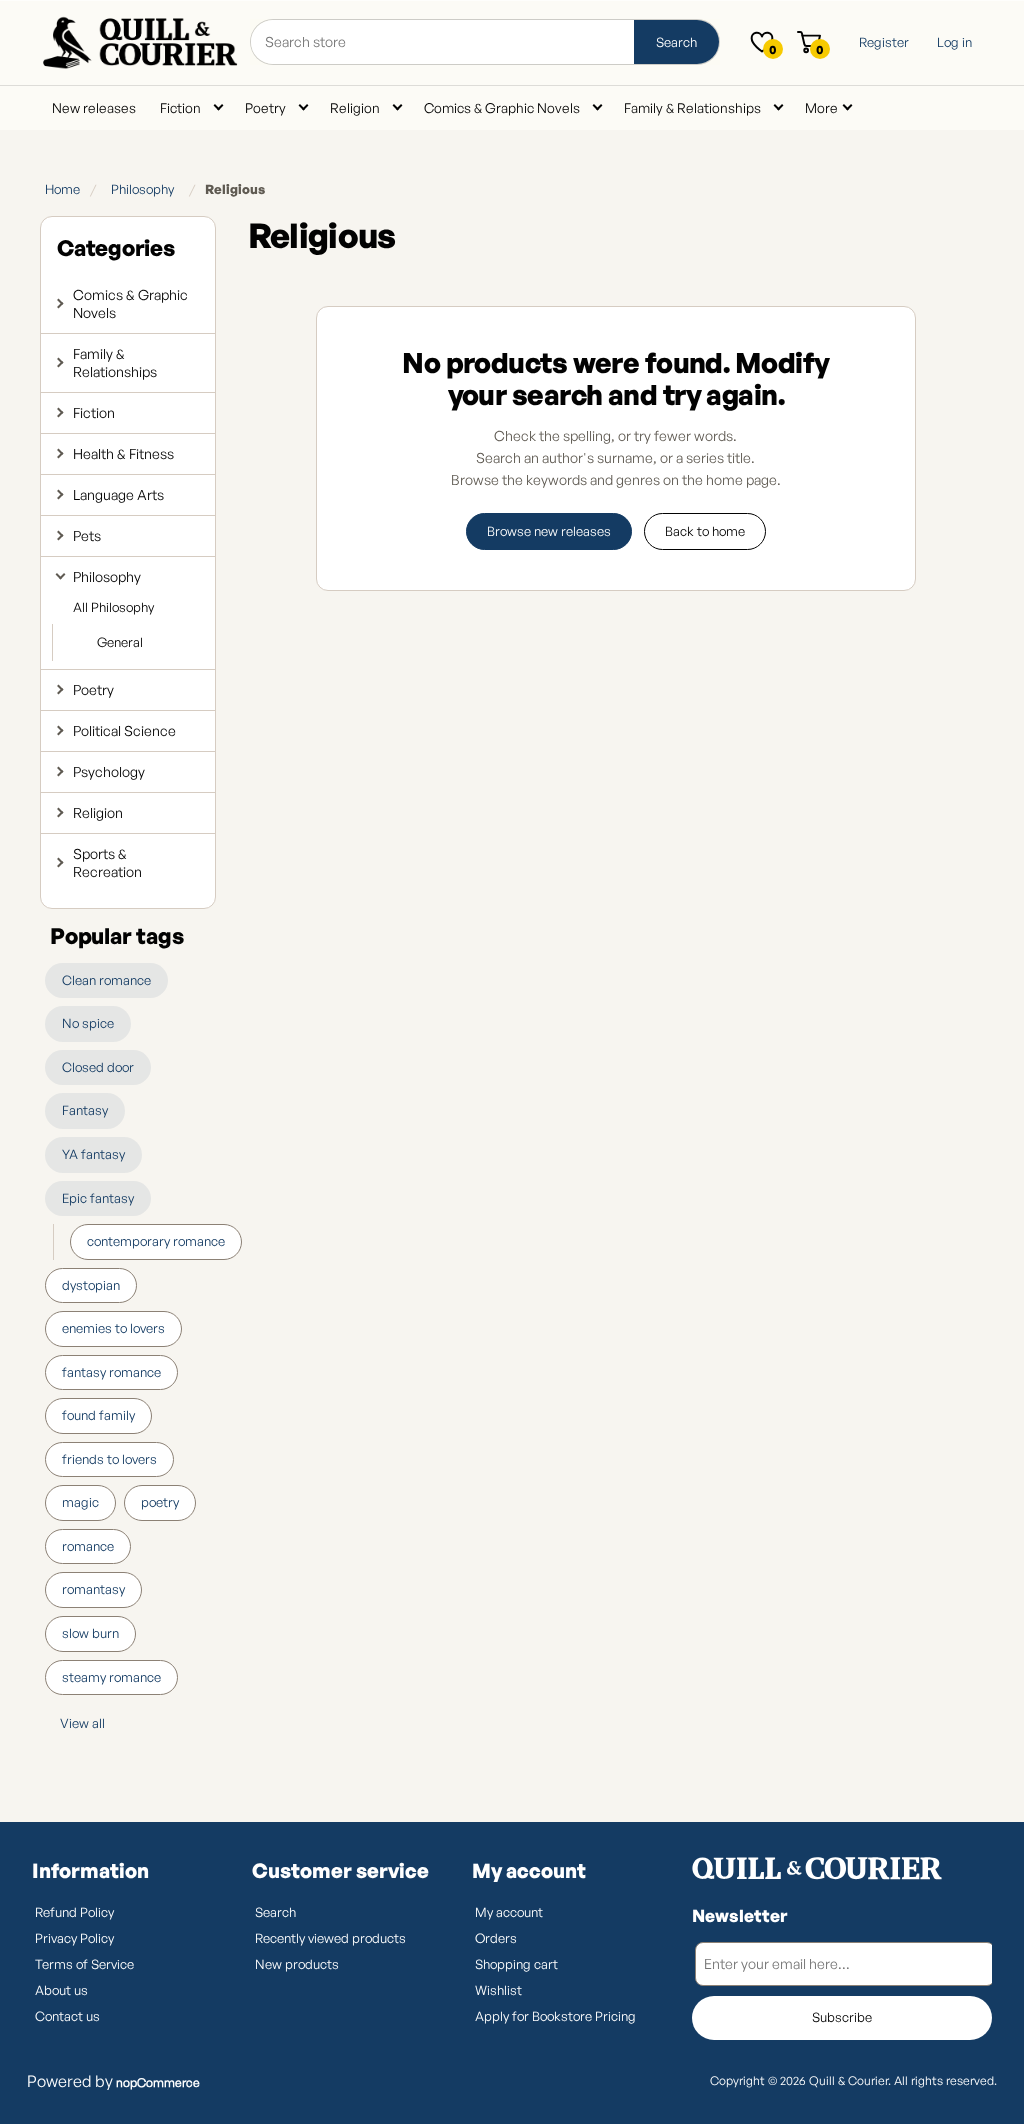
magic (80, 1502)
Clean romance (106, 980)
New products (297, 1964)
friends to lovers (109, 1459)
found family (98, 1415)
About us (61, 1990)
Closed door (98, 1067)
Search (676, 42)
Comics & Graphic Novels (502, 107)
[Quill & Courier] (817, 1868)
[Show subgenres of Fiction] (218, 108)
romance (88, 1546)
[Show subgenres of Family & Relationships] (778, 108)
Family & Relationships (692, 107)
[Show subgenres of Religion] (397, 108)
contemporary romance (156, 1241)
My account (509, 1912)
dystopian (91, 1285)
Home (62, 189)
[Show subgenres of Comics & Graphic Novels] (597, 108)
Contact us (67, 2016)
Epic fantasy (98, 1198)
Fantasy (85, 1110)
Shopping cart (516, 1964)
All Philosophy (113, 607)
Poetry (265, 107)
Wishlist (498, 1990)
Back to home (705, 531)
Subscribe (842, 2017)
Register (884, 42)
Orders (496, 1938)
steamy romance (111, 1677)
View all (82, 1723)
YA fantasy (93, 1154)
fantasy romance (111, 1372)
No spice (88, 1023)
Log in (954, 42)
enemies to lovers (113, 1328)
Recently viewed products (330, 1938)
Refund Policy (74, 1912)
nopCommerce (158, 2082)
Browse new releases (549, 531)
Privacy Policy (74, 1938)
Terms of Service (84, 1964)
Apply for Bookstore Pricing (555, 2016)
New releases (94, 107)
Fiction (180, 107)
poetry (160, 1502)
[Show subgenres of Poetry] (303, 108)
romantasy (93, 1589)
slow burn (90, 1633)
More (821, 107)
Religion (355, 107)
